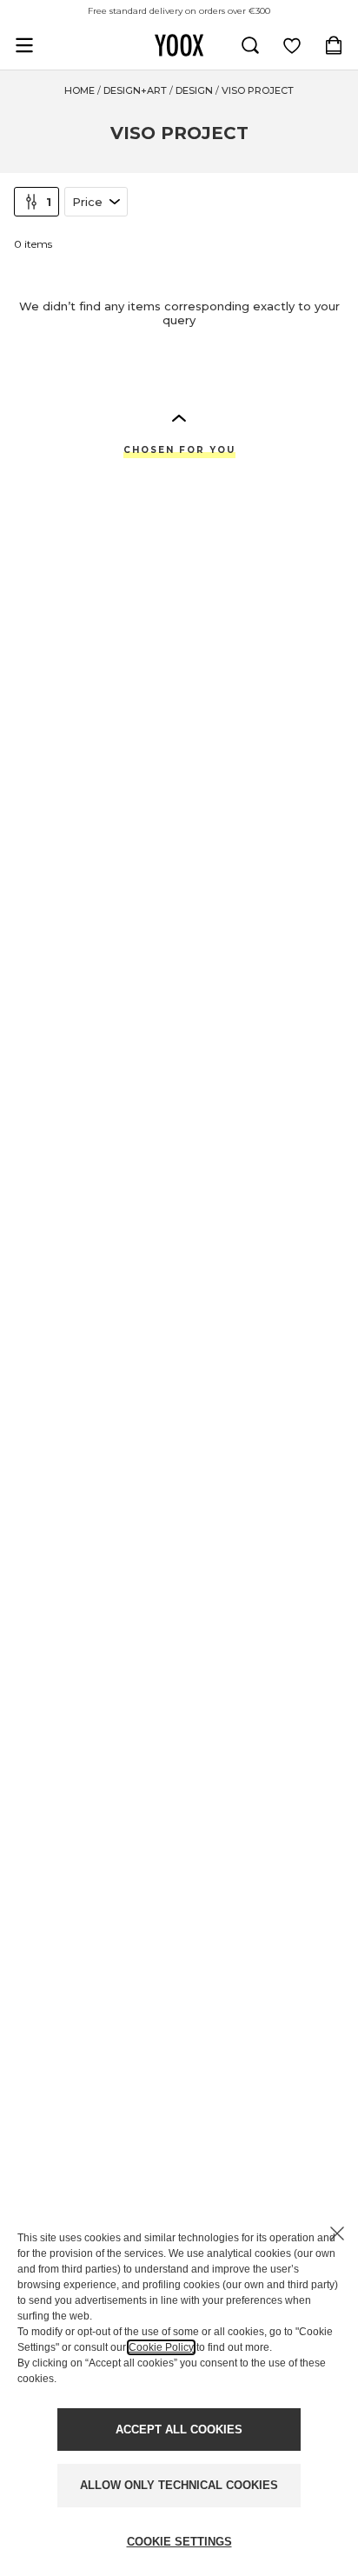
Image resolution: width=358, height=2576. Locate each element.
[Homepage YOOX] (179, 45)
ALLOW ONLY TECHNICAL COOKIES (179, 2485)
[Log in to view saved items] (292, 45)
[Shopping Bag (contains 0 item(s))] (334, 45)
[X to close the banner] (337, 2233)
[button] (179, 417)
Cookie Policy (161, 2347)
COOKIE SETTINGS (179, 2542)
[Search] (250, 45)
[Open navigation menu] (24, 45)
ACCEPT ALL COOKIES (179, 2430)
